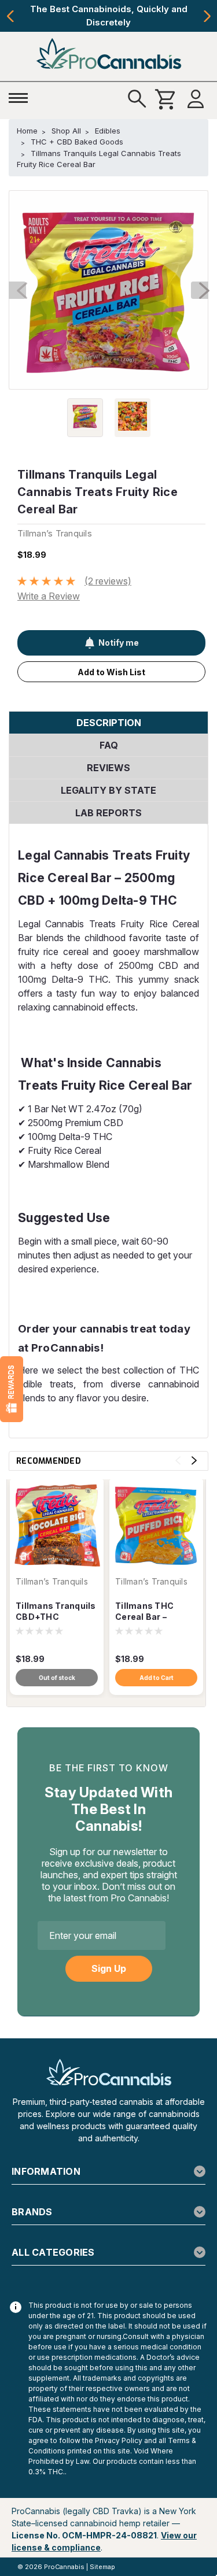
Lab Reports (108, 813)
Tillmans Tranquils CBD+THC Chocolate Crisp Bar (56, 1612)
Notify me (119, 643)
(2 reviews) (108, 581)
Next (207, 16)
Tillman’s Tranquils (52, 1582)
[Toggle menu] (21, 95)
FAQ (109, 745)
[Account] (196, 99)
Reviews (108, 768)
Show (12, 1389)
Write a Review (49, 596)
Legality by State (108, 790)
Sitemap (102, 2567)
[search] (137, 99)
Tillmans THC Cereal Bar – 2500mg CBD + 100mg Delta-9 (148, 1612)
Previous (10, 16)
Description (109, 723)
